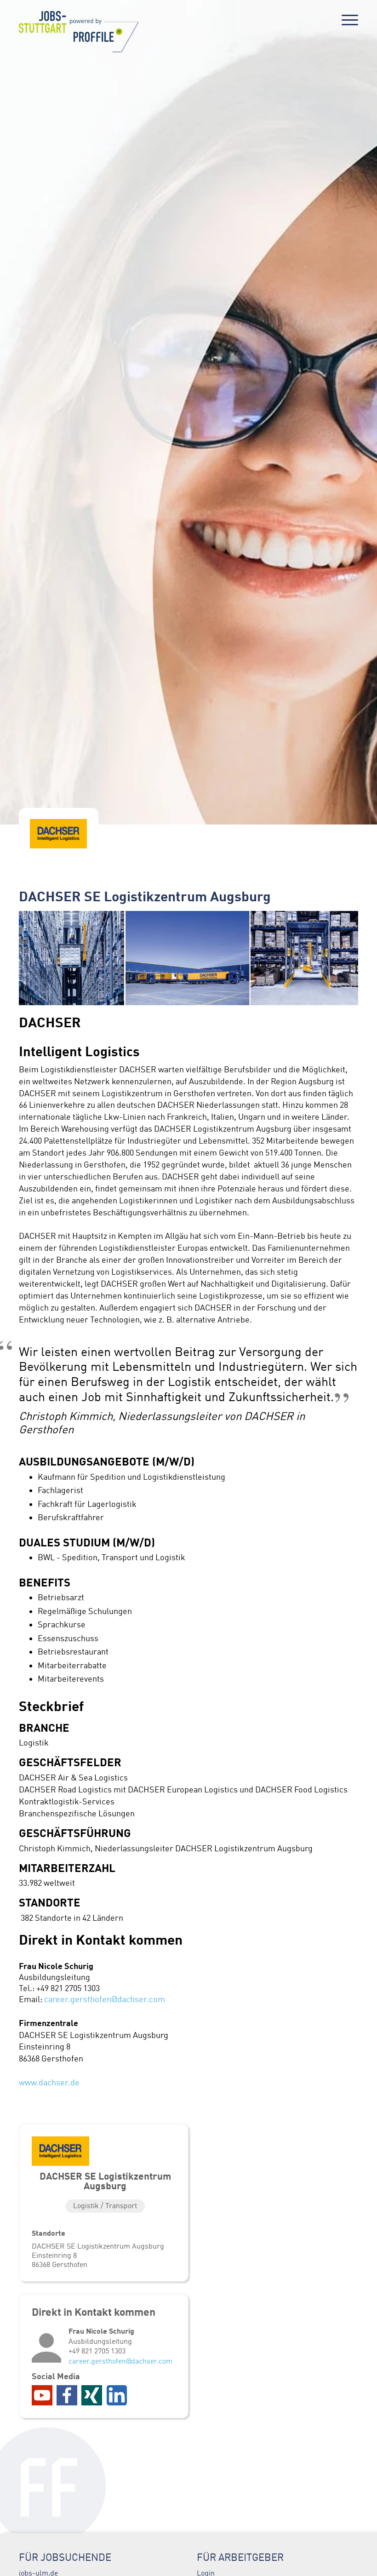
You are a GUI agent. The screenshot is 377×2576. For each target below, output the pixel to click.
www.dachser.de (49, 2083)
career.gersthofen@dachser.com (105, 1999)
